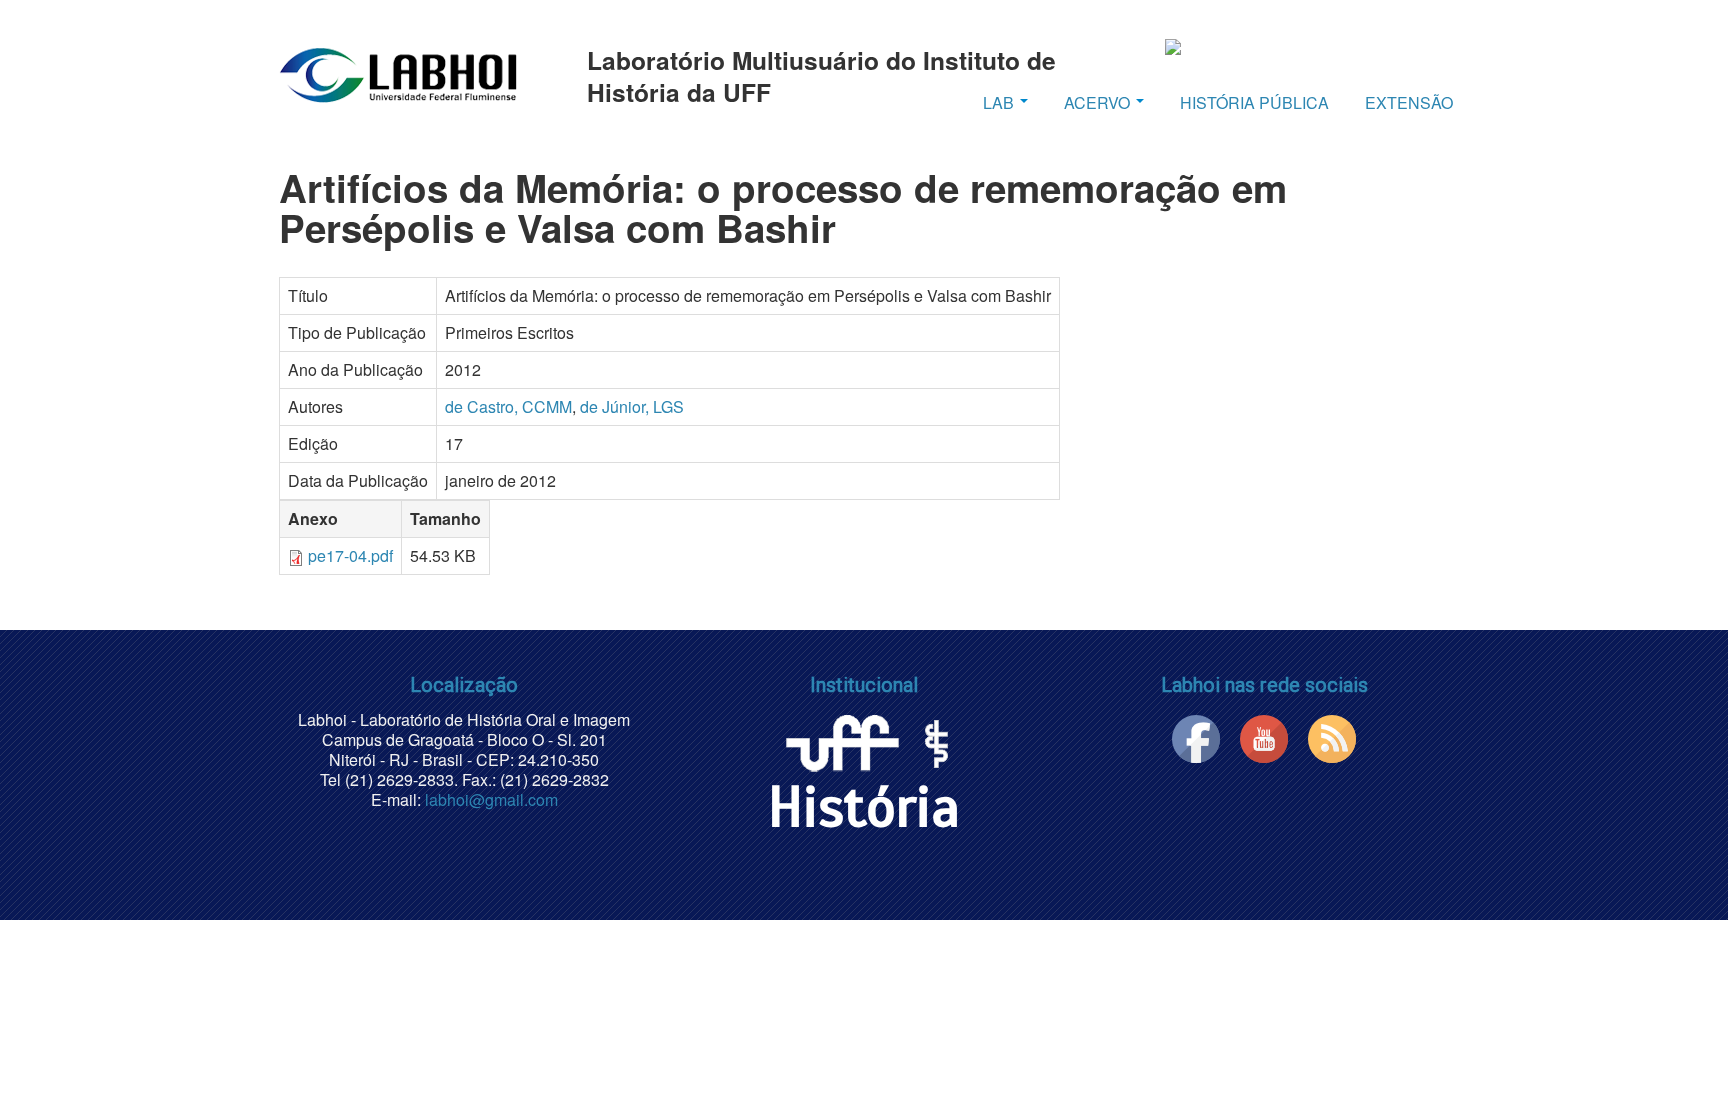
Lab (1000, 102)
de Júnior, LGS (632, 406)
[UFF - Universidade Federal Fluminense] (841, 739)
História (864, 807)
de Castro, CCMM (508, 406)
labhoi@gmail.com (491, 799)
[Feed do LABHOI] (1332, 736)
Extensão (1409, 102)
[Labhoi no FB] (1196, 736)
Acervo (1099, 102)
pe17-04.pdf (350, 555)
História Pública (1254, 102)
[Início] (398, 74)
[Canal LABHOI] (1264, 736)
